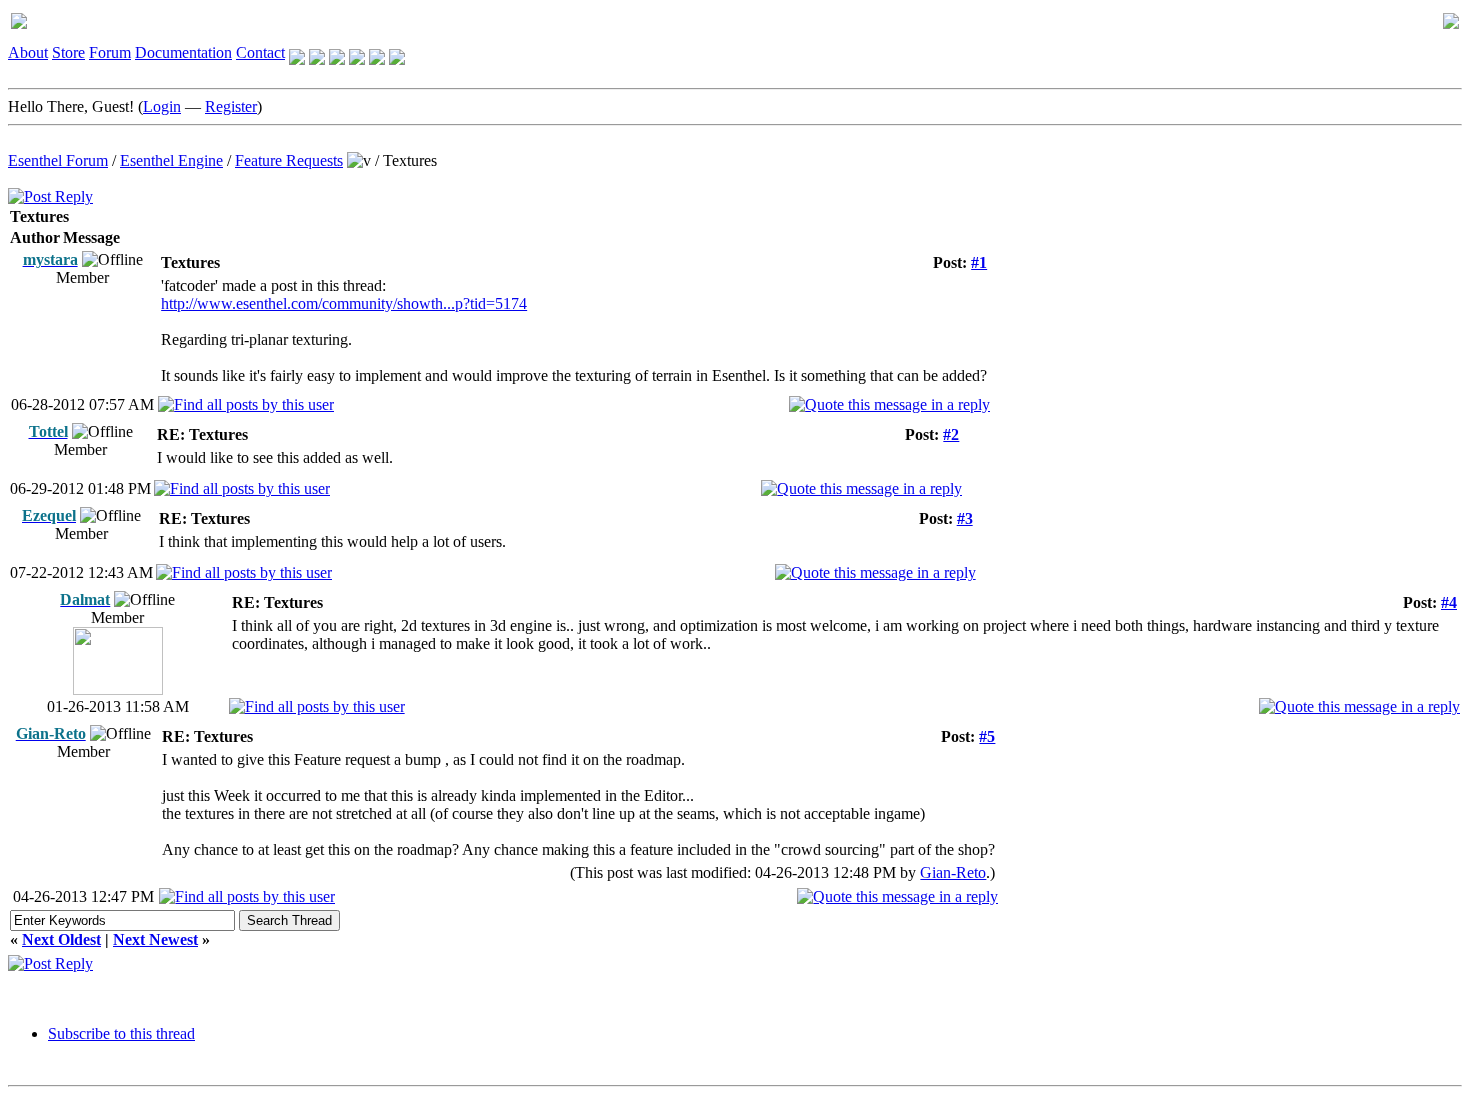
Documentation (183, 52)
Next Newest (155, 939)
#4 (1449, 602)
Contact (260, 52)
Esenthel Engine (171, 160)
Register (231, 106)
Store (68, 52)
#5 (987, 736)
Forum (110, 52)
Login (162, 106)
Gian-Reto (953, 872)
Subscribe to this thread (121, 1033)
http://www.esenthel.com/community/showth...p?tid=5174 (344, 303)
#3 (965, 518)
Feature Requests (289, 160)
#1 (979, 262)
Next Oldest (61, 939)
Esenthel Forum (58, 160)
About (28, 52)
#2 (951, 434)
